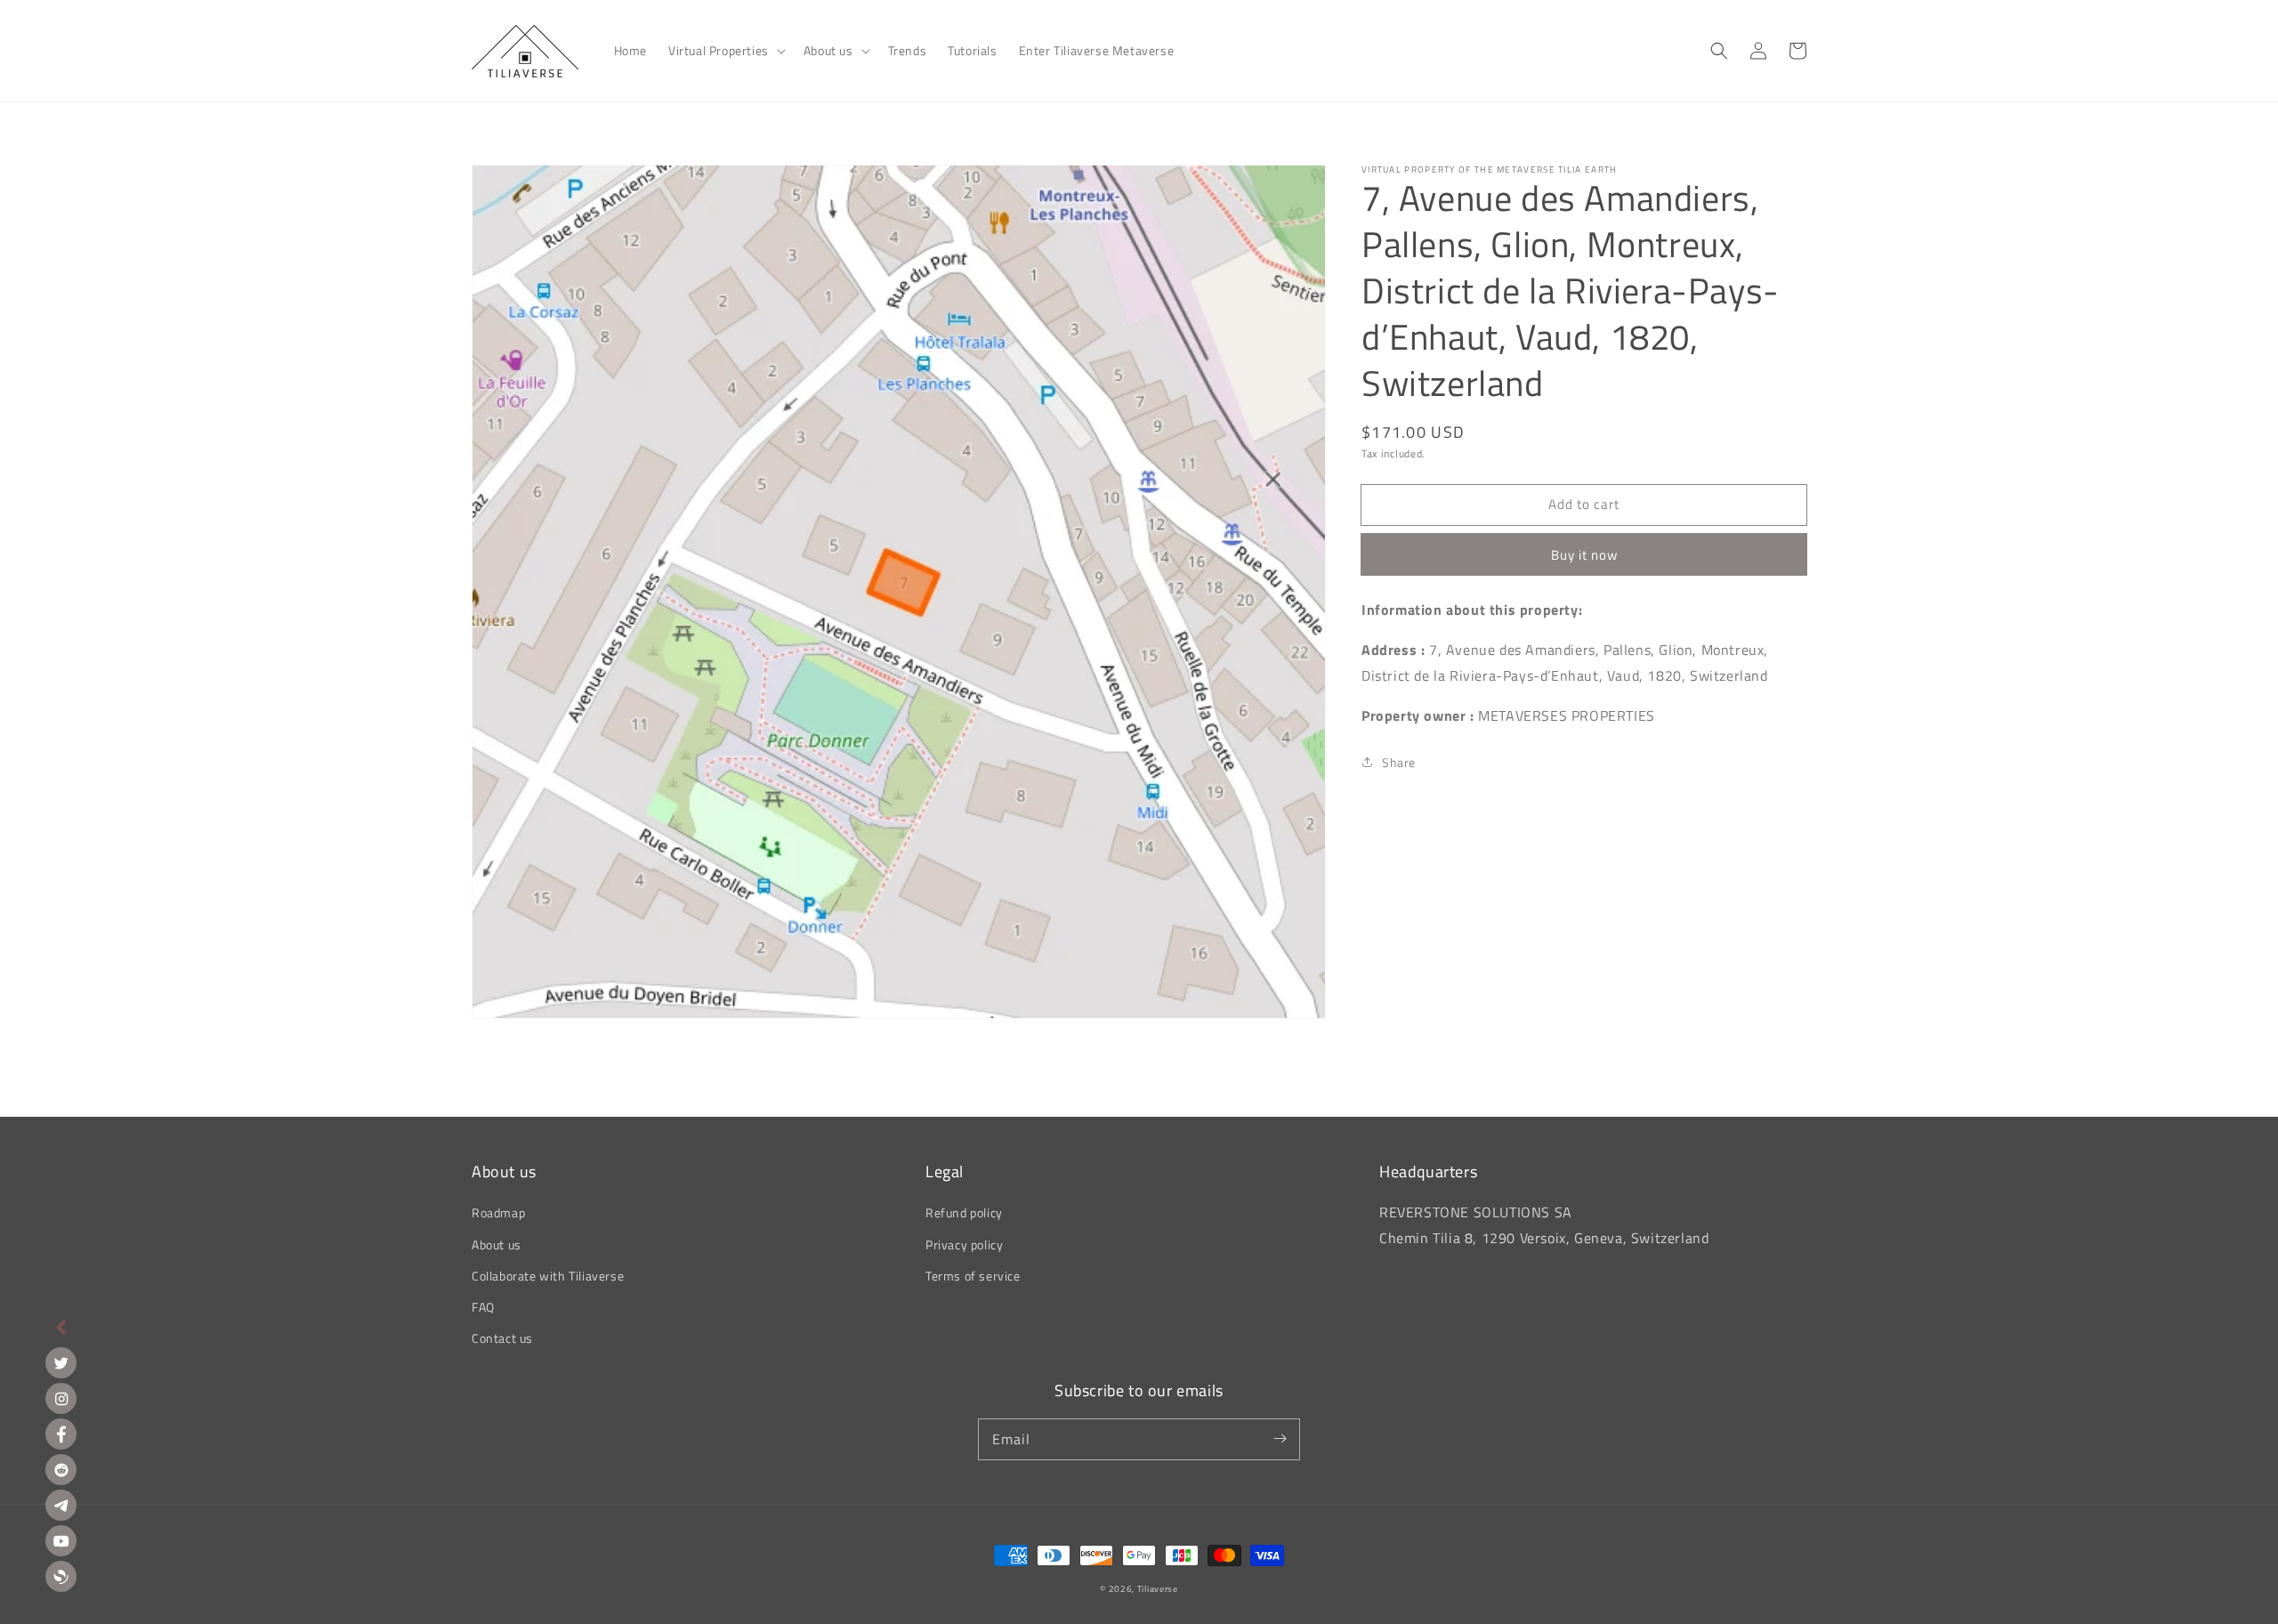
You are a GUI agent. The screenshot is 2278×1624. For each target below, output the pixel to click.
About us (497, 1244)
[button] (725, 51)
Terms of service (973, 1276)
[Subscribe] (1280, 1439)
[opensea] (61, 1576)
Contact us (502, 1338)
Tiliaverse (1158, 1589)
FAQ (483, 1307)
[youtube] (61, 1541)
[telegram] (61, 1505)
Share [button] (1399, 762)
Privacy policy (964, 1244)
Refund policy (964, 1212)
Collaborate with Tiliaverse (548, 1276)
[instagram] (61, 1398)
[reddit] (61, 1470)
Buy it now (1584, 555)
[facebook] (61, 1434)
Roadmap (498, 1212)
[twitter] (61, 1363)
